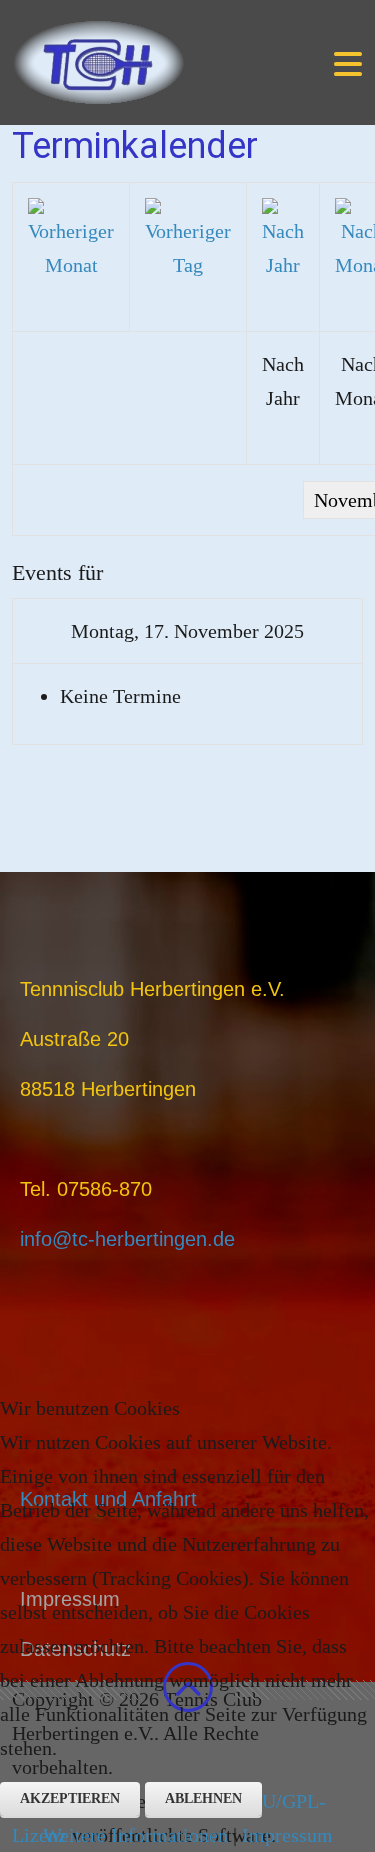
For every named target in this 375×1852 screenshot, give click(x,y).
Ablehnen (203, 1798)
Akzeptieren (70, 1798)
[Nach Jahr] (283, 238)
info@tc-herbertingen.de (127, 1239)
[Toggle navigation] (348, 63)
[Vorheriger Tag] (188, 238)
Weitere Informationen (135, 1835)
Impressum (287, 1835)
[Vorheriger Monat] (71, 238)
